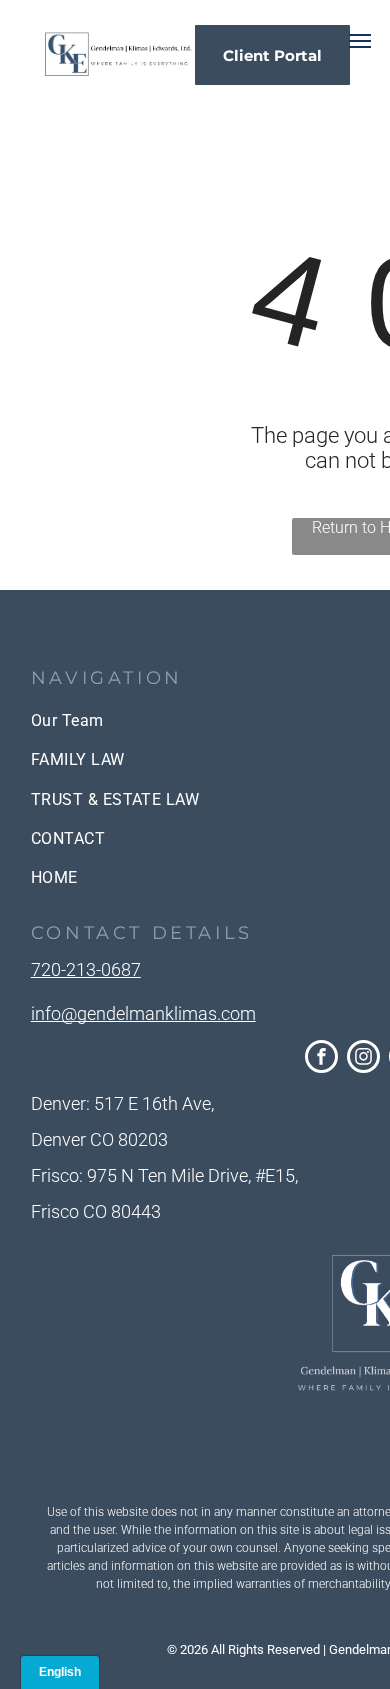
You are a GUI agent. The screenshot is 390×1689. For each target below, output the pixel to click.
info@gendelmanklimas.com (143, 1013)
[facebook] (321, 1059)
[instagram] (363, 1059)
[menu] (360, 41)
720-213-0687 (86, 969)
